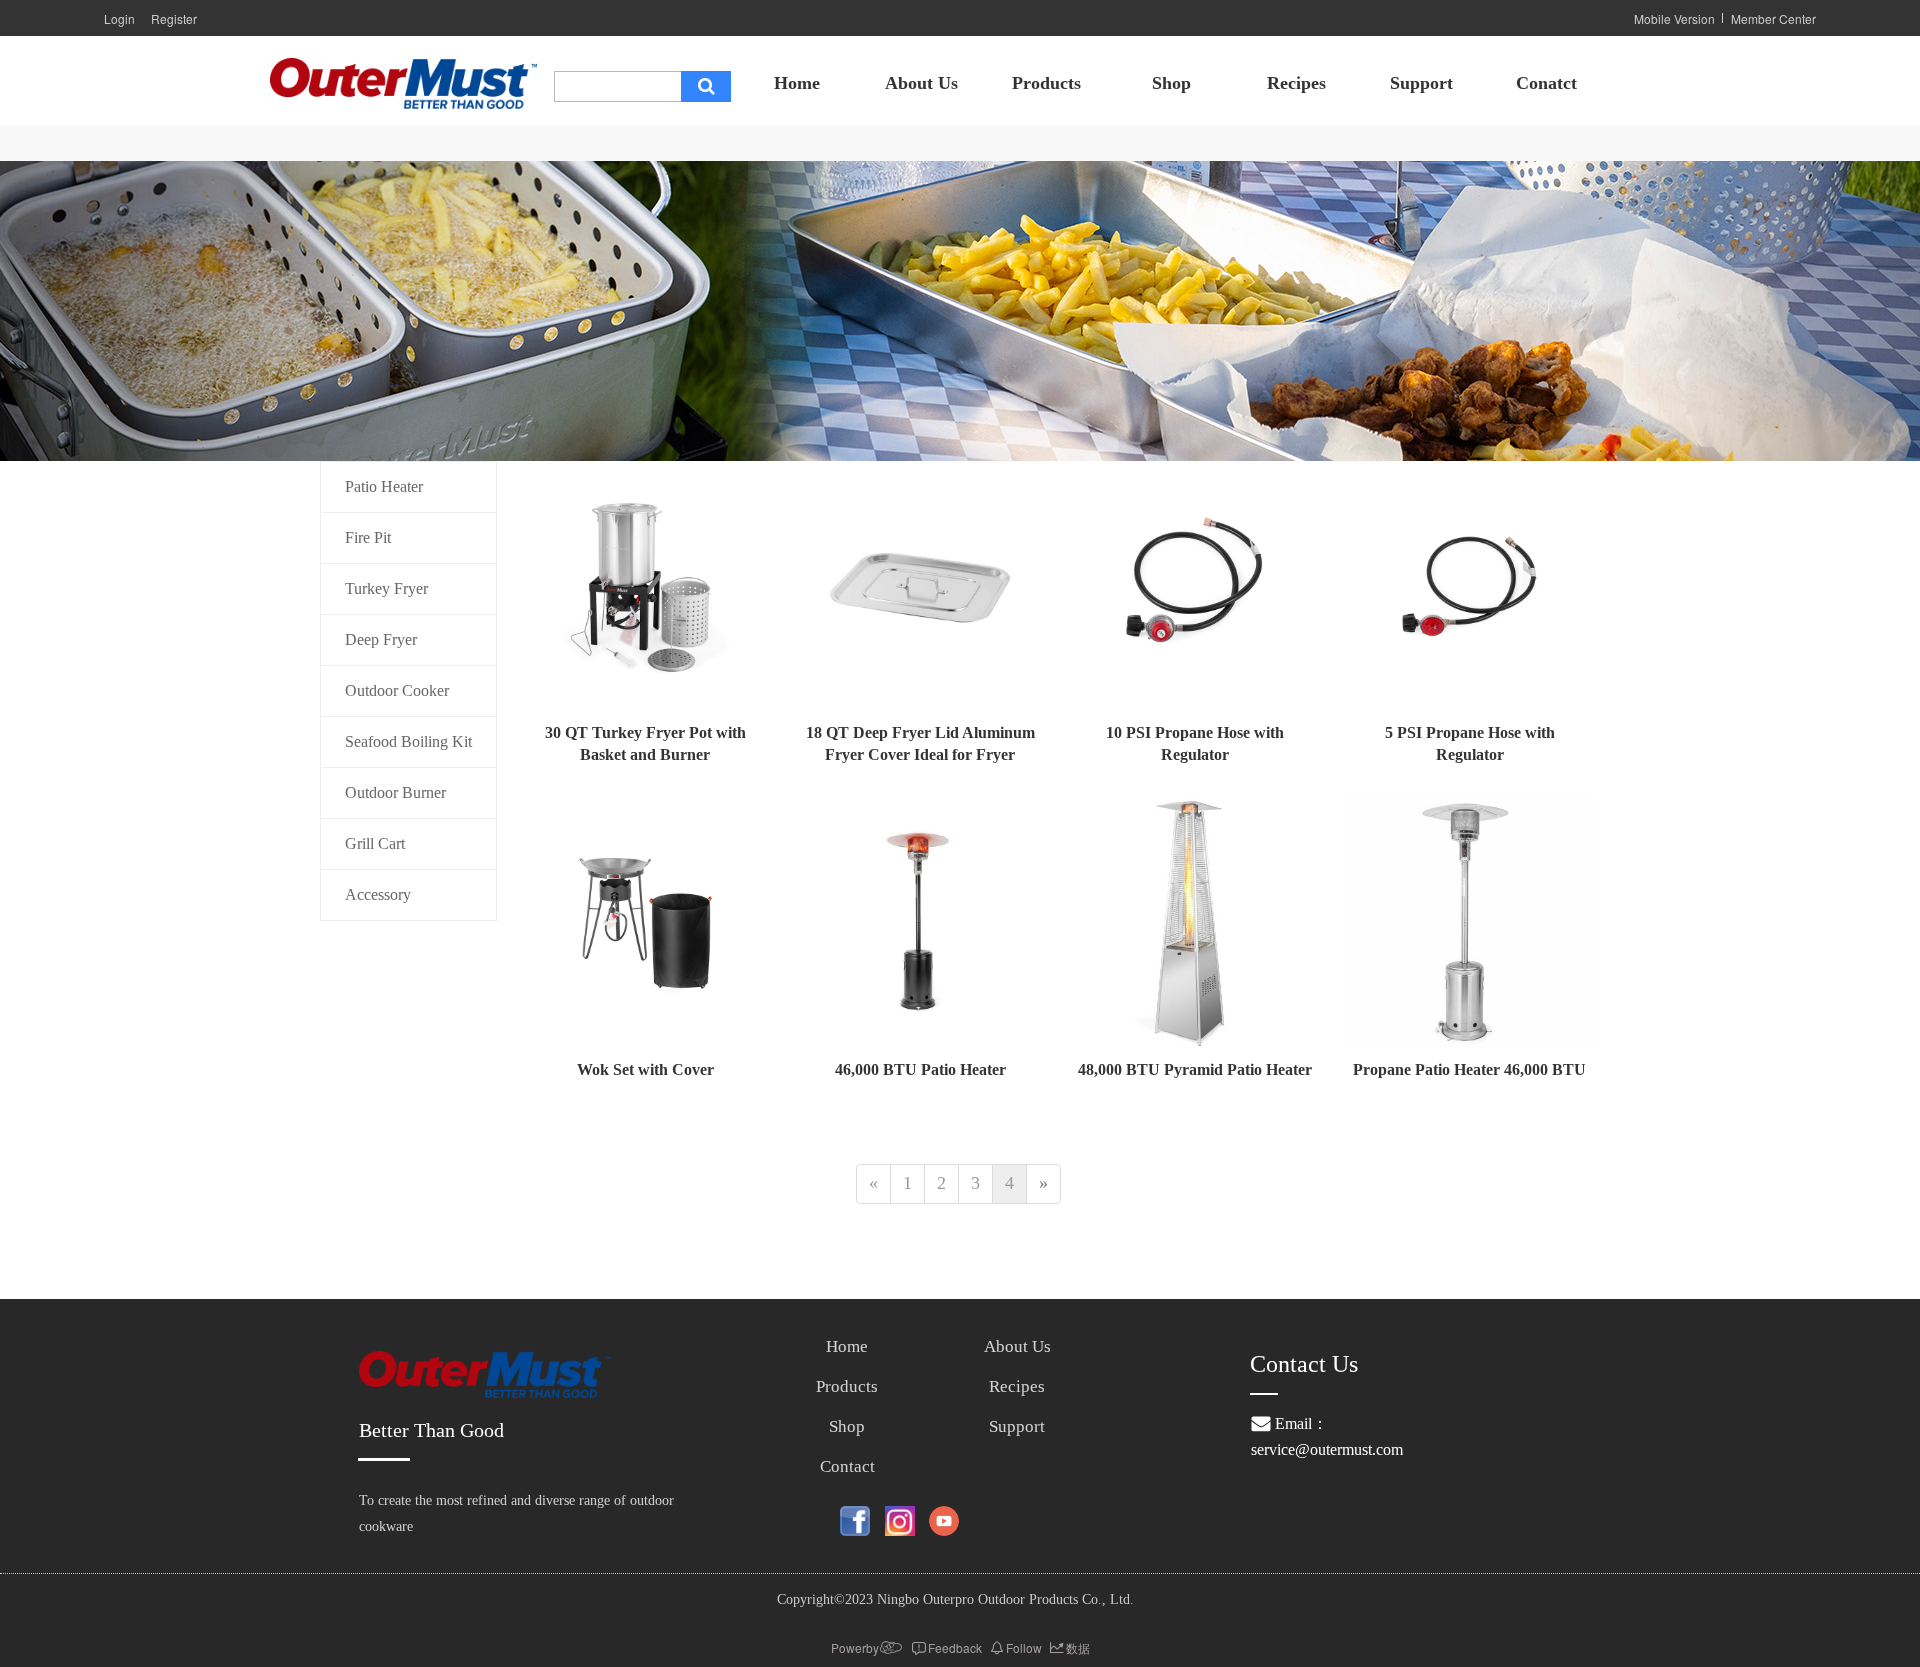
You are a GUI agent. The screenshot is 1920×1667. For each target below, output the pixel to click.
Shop (1171, 83)
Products (1046, 83)
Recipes (1296, 83)
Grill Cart (375, 843)
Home (797, 83)
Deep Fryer (381, 639)
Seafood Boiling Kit (408, 741)
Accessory (378, 894)
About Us (921, 83)
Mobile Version (1674, 18)
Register (174, 18)
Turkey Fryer (386, 588)
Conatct (1546, 83)
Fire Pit (368, 537)
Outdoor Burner (395, 792)
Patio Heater (384, 486)
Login (119, 18)
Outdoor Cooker (397, 690)
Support (1421, 83)
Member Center (1773, 18)
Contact (847, 1466)
